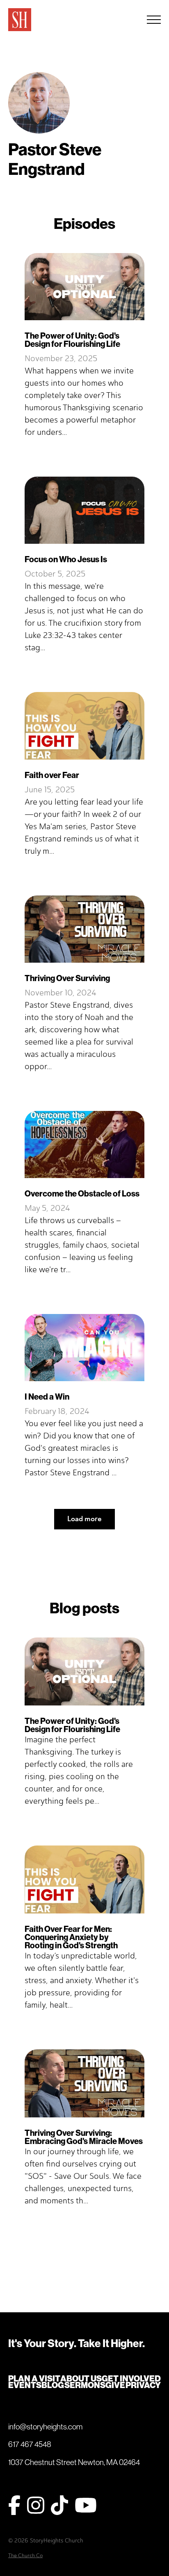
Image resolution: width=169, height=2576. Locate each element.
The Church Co (25, 2555)
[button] (154, 20)
